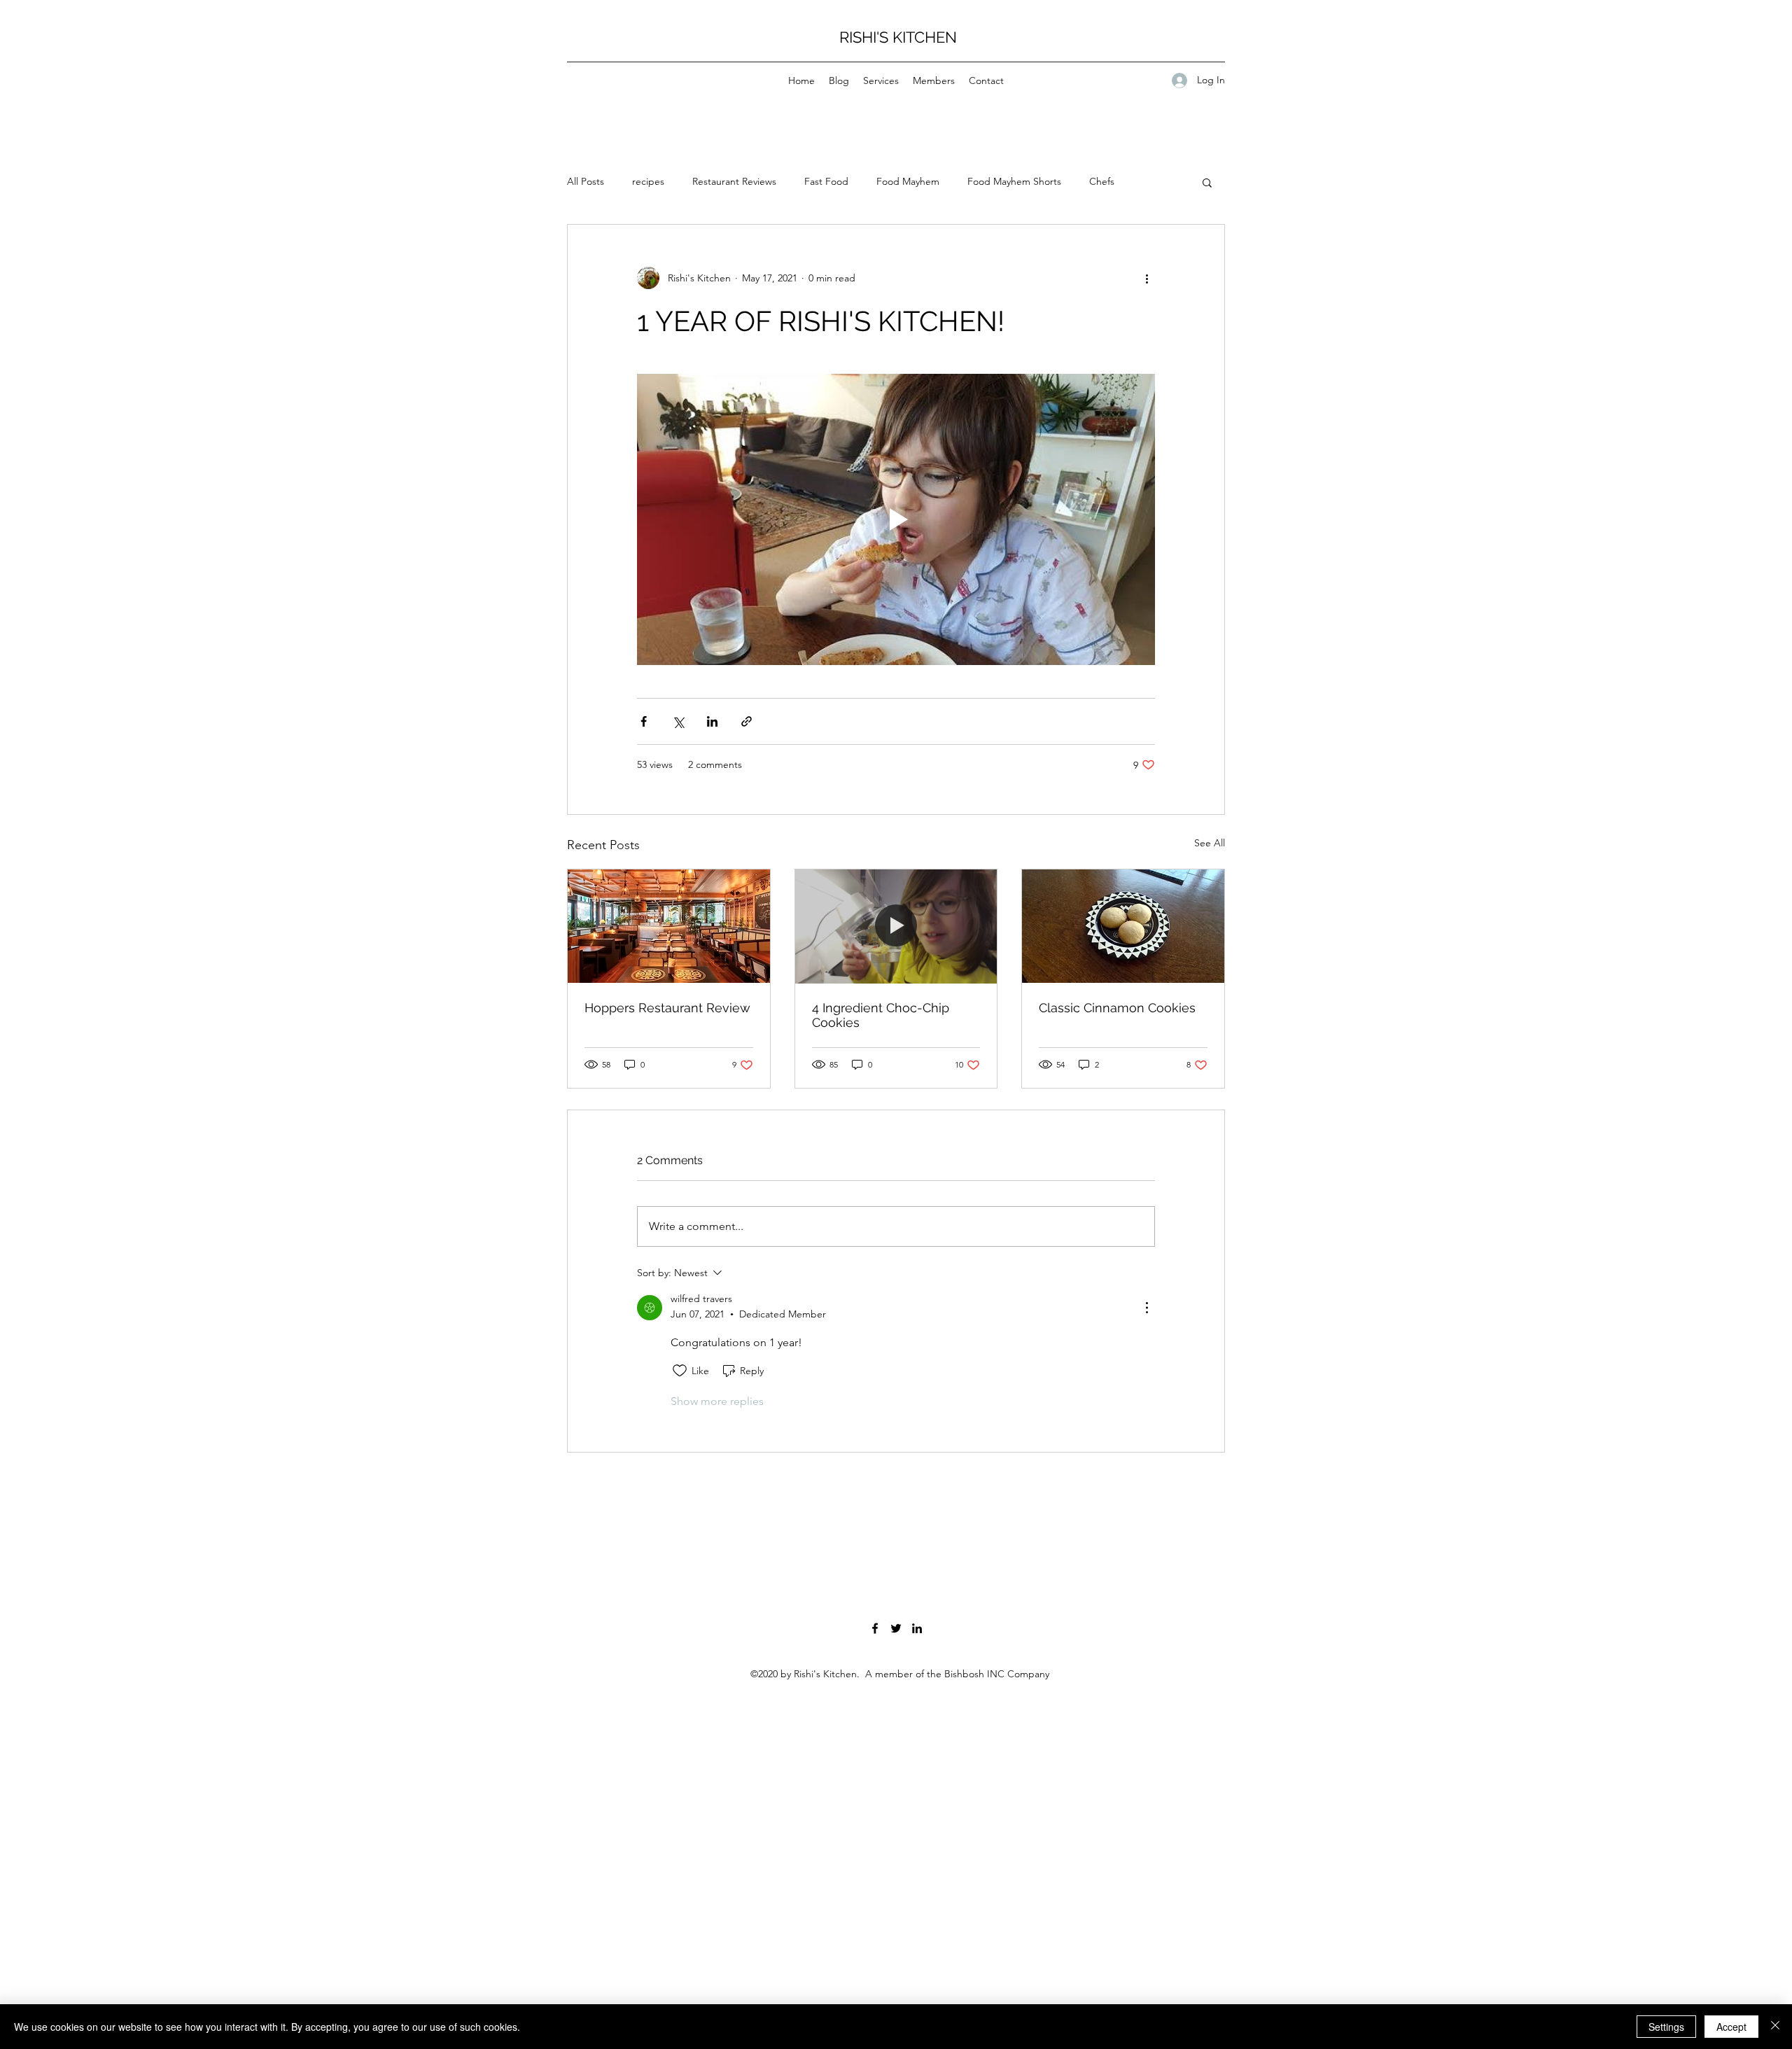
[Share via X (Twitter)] (678, 721)
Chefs (1102, 181)
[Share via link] (747, 721)
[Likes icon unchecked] (680, 1371)
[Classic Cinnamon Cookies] (1123, 926)
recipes (648, 181)
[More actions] (1147, 278)
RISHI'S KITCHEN (898, 37)
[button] (1207, 182)
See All (1210, 843)
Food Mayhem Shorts (1014, 181)
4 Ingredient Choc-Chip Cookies (881, 1015)
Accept (1731, 2027)
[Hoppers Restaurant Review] (669, 926)
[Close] (1775, 2027)
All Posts (586, 181)
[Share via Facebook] (644, 721)
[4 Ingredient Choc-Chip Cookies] (896, 926)
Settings (1666, 2027)
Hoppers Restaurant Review (667, 1008)
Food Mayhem (908, 181)
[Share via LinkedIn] (712, 721)
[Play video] (896, 519)
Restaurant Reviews (734, 181)
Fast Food (826, 181)
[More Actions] (1147, 1308)
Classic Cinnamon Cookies (1117, 1008)
